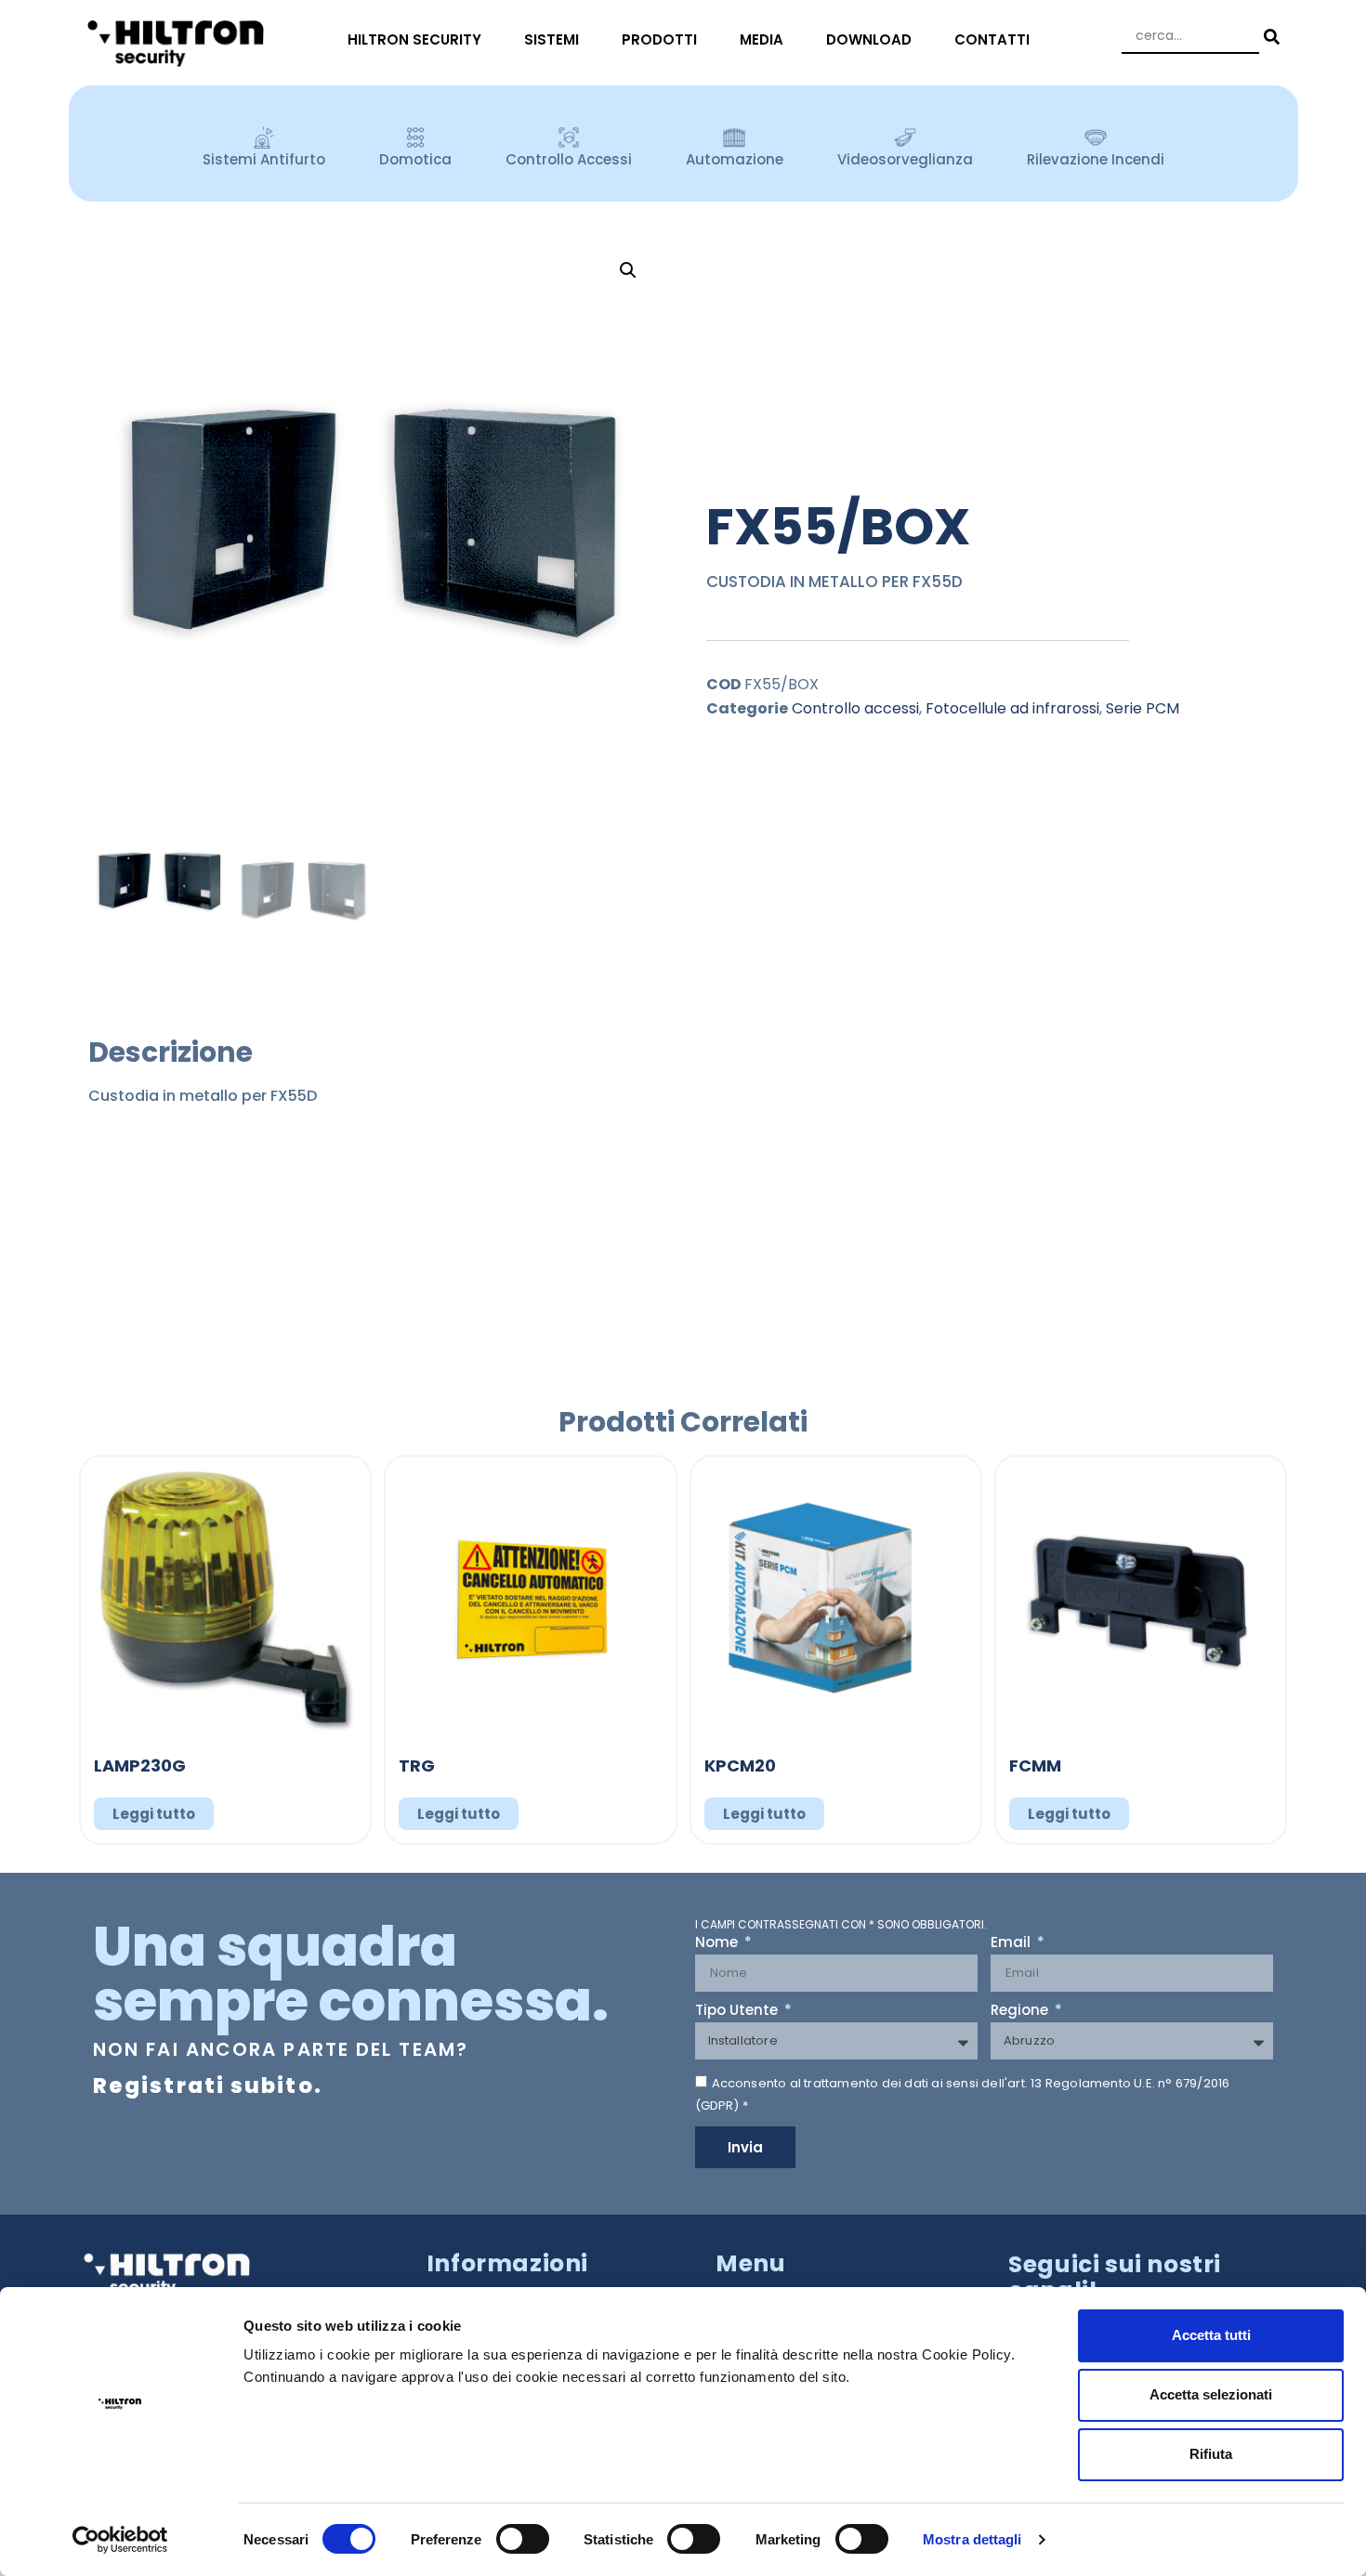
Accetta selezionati (1211, 2394)
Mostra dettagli (972, 2539)
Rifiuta (1211, 2454)
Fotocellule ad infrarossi (1012, 708)
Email (1012, 1943)
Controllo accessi (855, 708)
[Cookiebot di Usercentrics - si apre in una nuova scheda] (120, 2540)
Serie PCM (1143, 708)
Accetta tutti (1211, 2335)
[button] (628, 270)
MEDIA (762, 39)
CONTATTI (992, 39)
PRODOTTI (659, 39)
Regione (1021, 2011)
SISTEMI (552, 39)
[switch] (523, 2539)
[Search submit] (1269, 37)
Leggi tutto (154, 1814)
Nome (718, 1943)
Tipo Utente (738, 2011)
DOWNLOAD (869, 39)
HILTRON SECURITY (414, 39)
